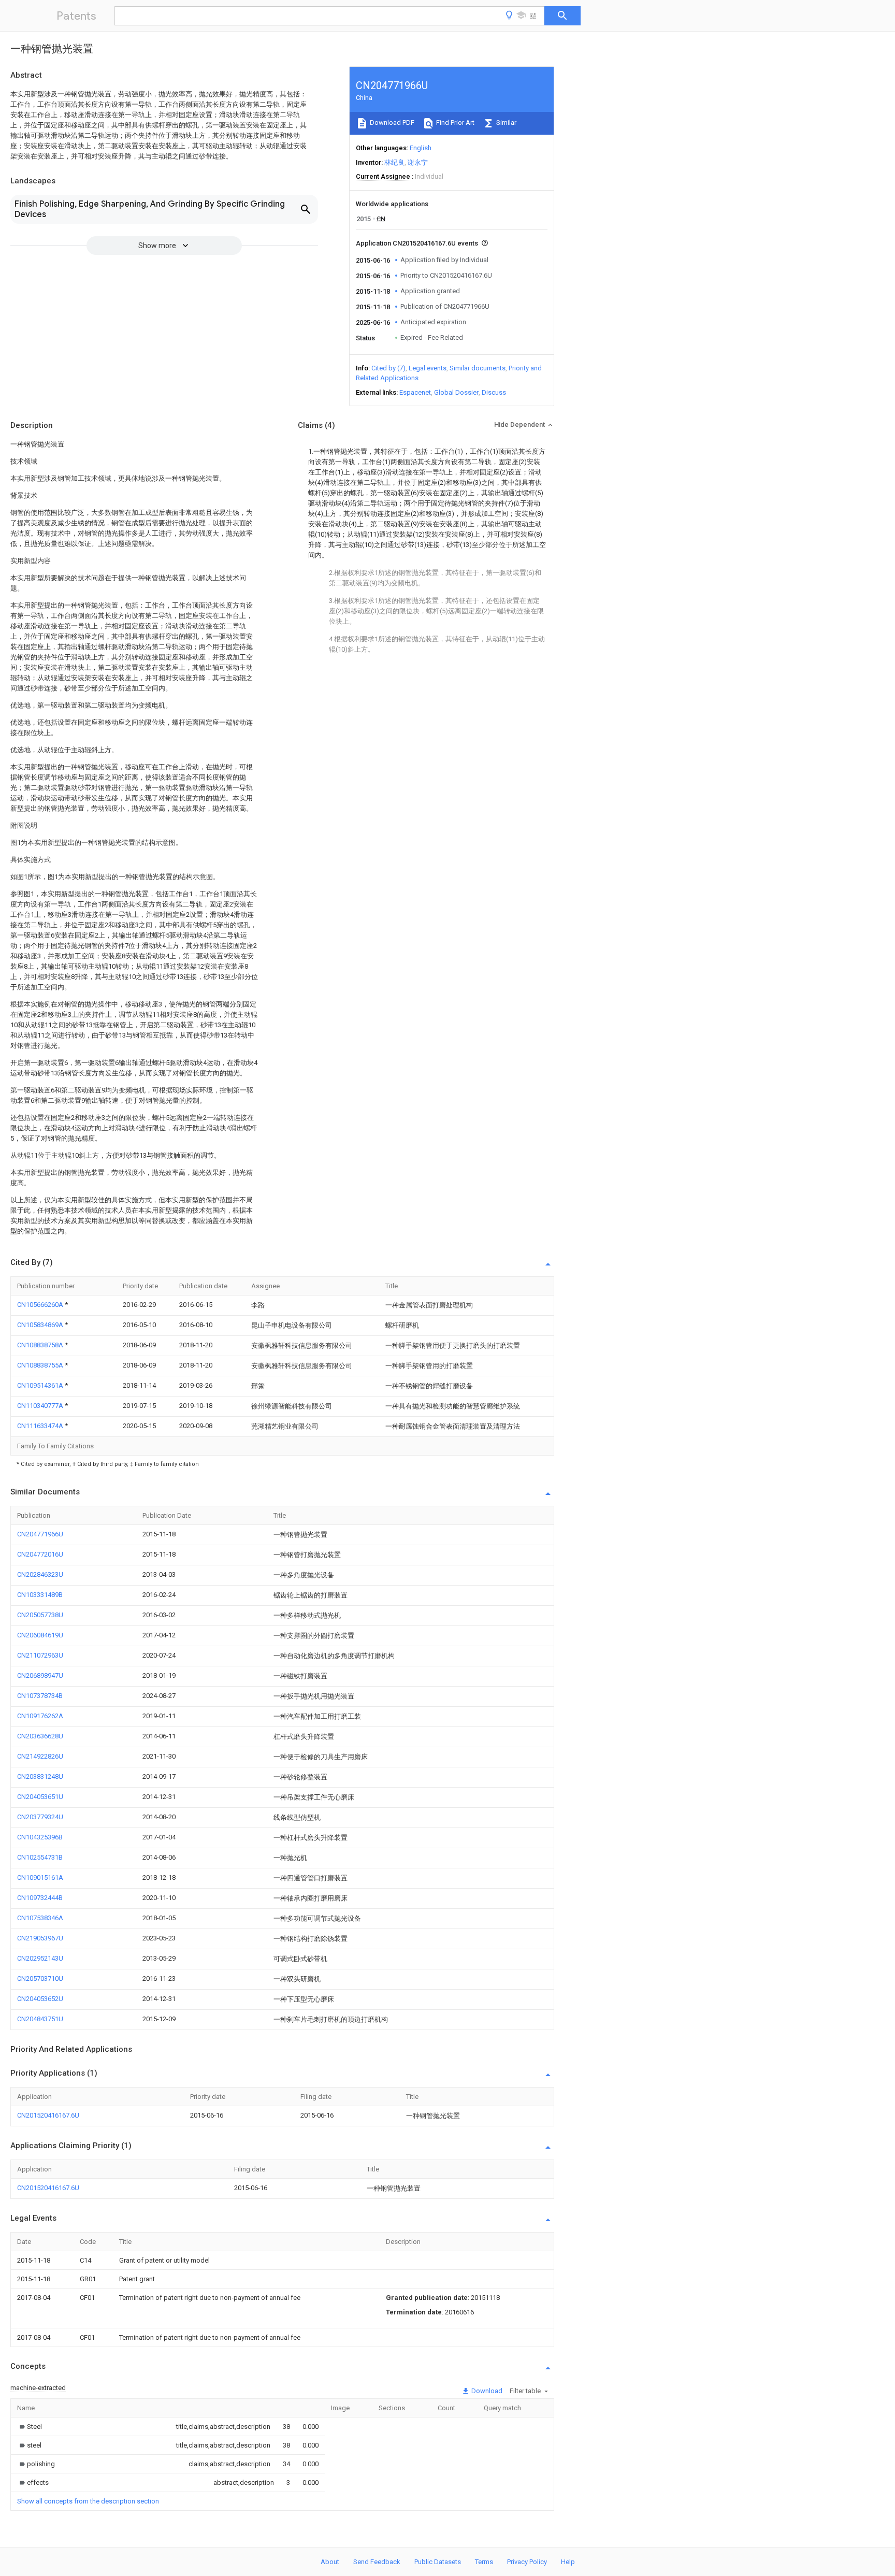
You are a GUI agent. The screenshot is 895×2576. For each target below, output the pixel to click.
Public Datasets (438, 2562)
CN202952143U (40, 1958)
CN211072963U (40, 1655)
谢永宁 (418, 162)
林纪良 (394, 162)
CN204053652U (40, 1999)
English (421, 148)
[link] (30, 2427)
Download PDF (391, 123)
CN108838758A (41, 1345)
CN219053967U (40, 1938)
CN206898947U (40, 1675)
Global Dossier (456, 392)
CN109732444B (40, 1898)
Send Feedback (377, 2562)
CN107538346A (40, 1918)
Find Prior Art (454, 123)
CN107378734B (40, 1696)
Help (568, 2562)
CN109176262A (40, 1716)
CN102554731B (40, 1857)
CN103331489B (40, 1595)
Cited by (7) (388, 368)
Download (486, 2391)
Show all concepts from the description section (88, 2501)
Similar (506, 123)
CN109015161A (40, 1877)
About (330, 2562)
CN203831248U (40, 1776)
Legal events (428, 368)
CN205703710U (40, 1978)
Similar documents (478, 368)
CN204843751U (40, 2019)
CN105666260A (41, 1305)
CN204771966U (40, 1534)
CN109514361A (41, 1385)
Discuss (494, 392)
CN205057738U (40, 1615)
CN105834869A (41, 1325)
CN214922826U (40, 1756)
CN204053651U (40, 1797)
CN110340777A (41, 1406)
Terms (484, 2562)
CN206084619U (40, 1635)
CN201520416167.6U (48, 2115)
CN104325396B (40, 1837)
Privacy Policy (527, 2562)
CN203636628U (40, 1736)
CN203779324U (40, 1817)
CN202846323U (40, 1574)
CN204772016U (40, 1554)
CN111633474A (41, 1426)
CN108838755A (41, 1365)
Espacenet (415, 392)
